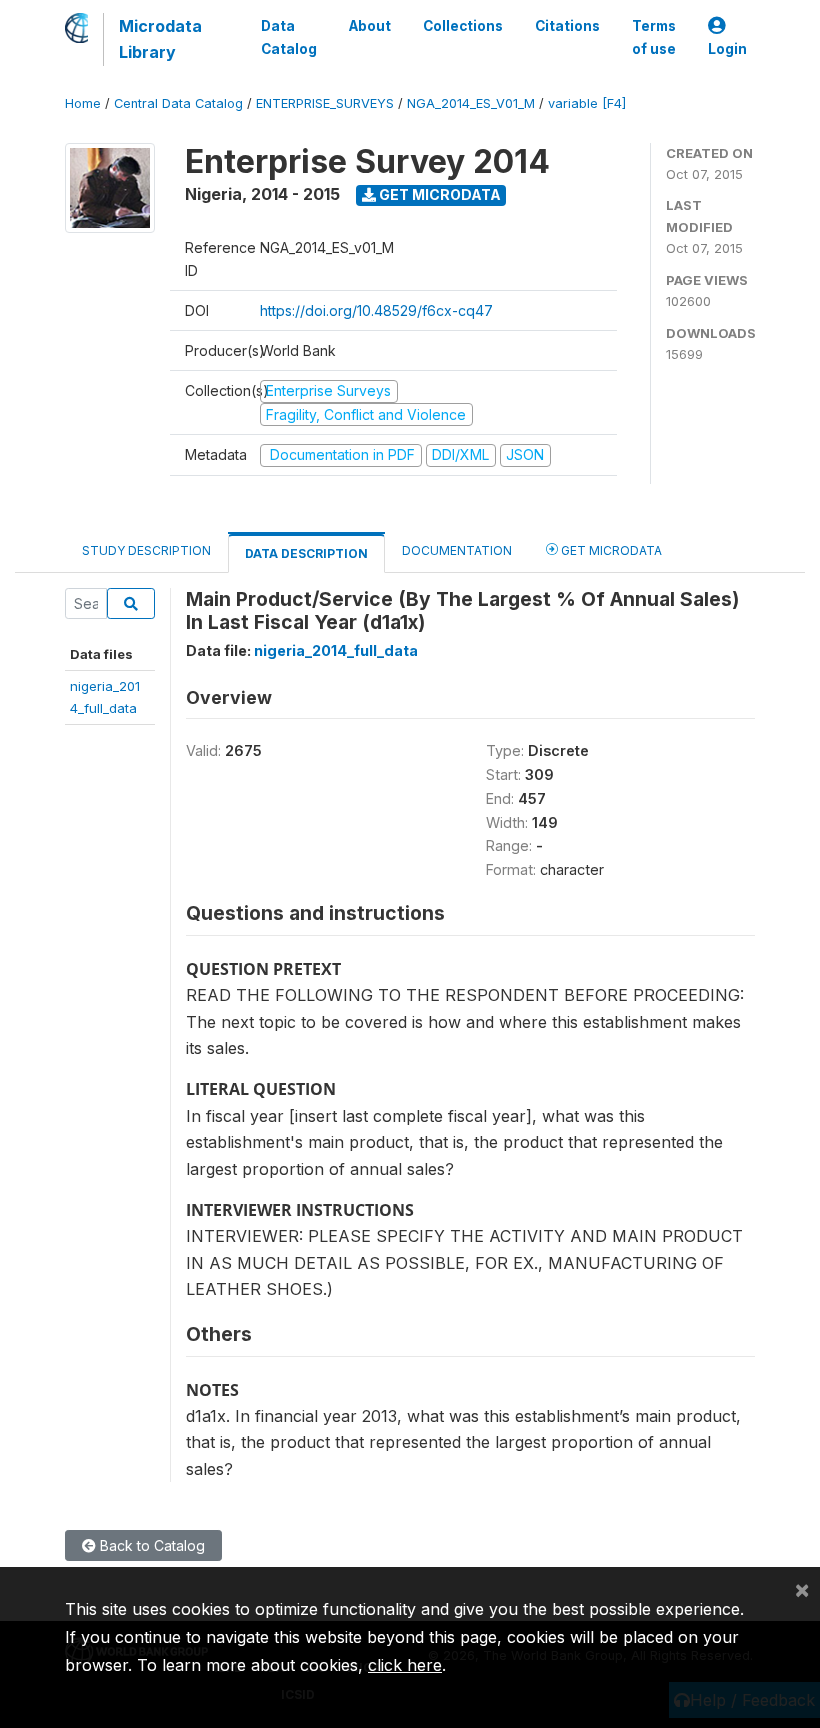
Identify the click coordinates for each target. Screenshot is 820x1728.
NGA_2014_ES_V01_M (471, 103)
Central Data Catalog (178, 103)
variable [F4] (587, 103)
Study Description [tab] (146, 550)
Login (727, 49)
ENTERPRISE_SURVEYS (325, 103)
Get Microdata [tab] (610, 550)
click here (405, 1665)
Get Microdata (438, 194)
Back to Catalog (150, 1545)
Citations (567, 26)
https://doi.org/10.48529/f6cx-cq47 (376, 310)
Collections (463, 26)
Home (83, 103)
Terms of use (654, 37)
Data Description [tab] (306, 553)
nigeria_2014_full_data (336, 650)
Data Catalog (289, 37)
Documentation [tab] (457, 550)
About (370, 26)
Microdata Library (160, 39)
